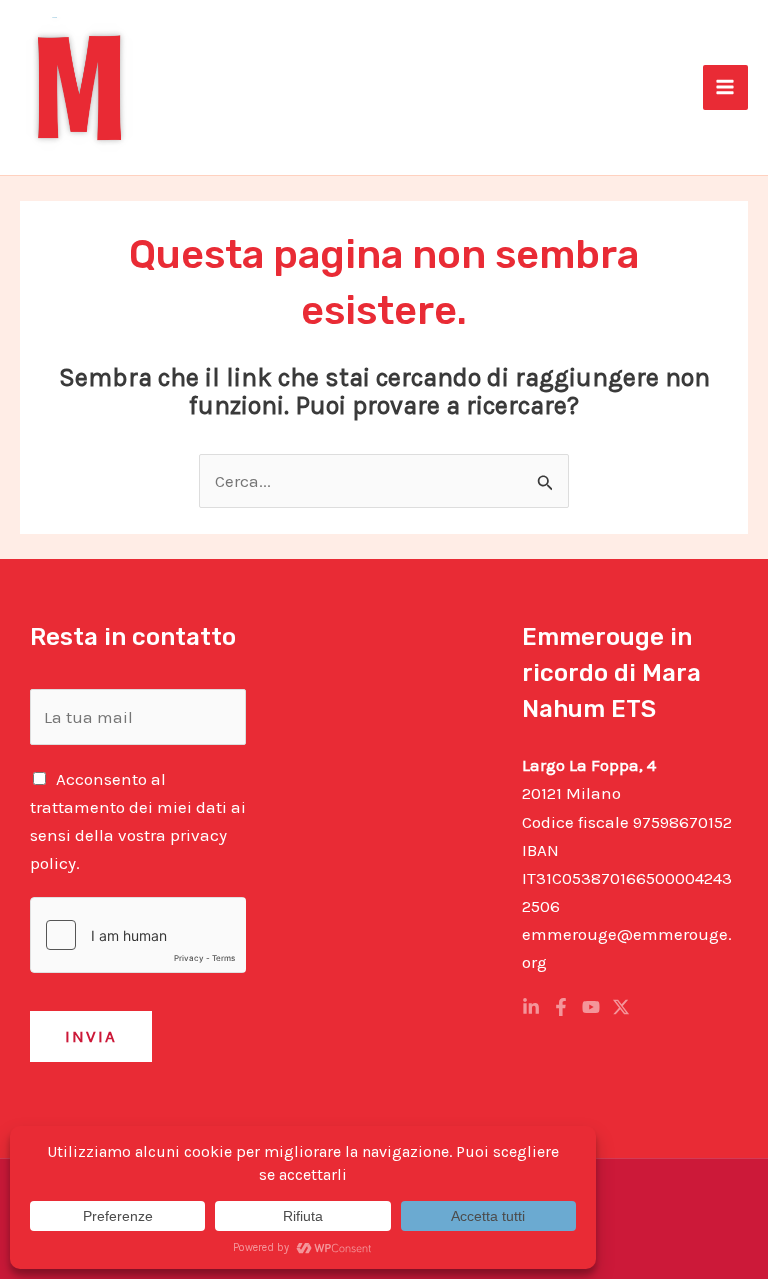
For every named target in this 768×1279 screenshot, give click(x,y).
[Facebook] (561, 1007)
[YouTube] (591, 1007)
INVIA (91, 1036)
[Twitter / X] (621, 1007)
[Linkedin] (531, 1007)
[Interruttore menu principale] (726, 88)
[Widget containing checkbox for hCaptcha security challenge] (138, 935)
